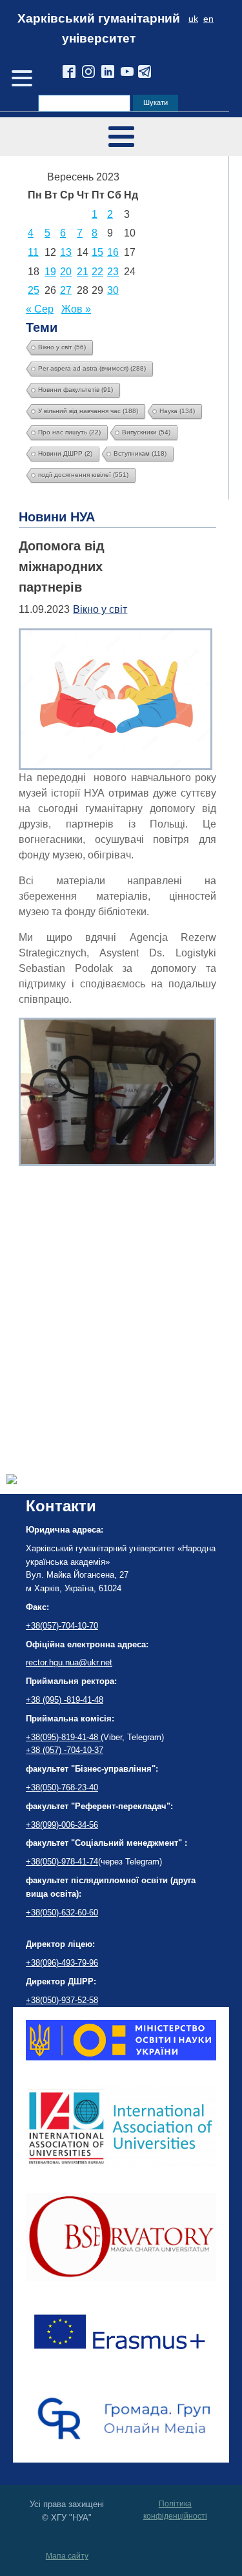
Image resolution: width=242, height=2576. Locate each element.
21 (83, 272)
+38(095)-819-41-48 (63, 1737)
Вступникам (140, 453)
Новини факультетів (76, 390)
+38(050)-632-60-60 (62, 1913)
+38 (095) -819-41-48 (65, 1700)
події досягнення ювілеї (83, 475)
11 (33, 252)
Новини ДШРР (65, 453)
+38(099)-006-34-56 (62, 1825)
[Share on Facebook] (12, 1481)
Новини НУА (57, 517)
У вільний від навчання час (88, 411)
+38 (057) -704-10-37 (65, 1750)
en (208, 19)
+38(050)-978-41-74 (62, 1862)
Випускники (146, 432)
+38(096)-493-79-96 (62, 1963)
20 (66, 272)
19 (50, 272)
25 (34, 290)
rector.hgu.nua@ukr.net (69, 1662)
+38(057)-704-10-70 (62, 1626)
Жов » (76, 309)
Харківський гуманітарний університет (99, 28)
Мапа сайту (67, 2556)
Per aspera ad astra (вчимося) (92, 368)
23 (113, 272)
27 (66, 290)
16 (113, 252)
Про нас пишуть (69, 432)
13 (66, 252)
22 (97, 272)
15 (97, 252)
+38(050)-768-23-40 (62, 1787)
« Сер (40, 309)
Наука (177, 411)
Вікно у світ (62, 347)
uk (193, 19)
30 (113, 290)
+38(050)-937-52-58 (62, 2000)
